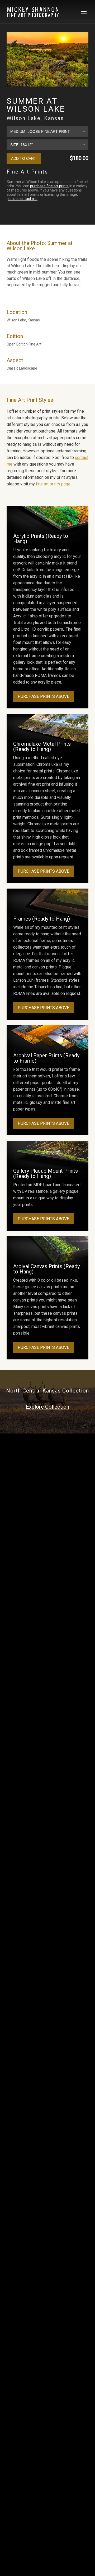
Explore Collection (47, 1407)
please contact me (22, 199)
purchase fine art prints (49, 186)
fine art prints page (53, 484)
